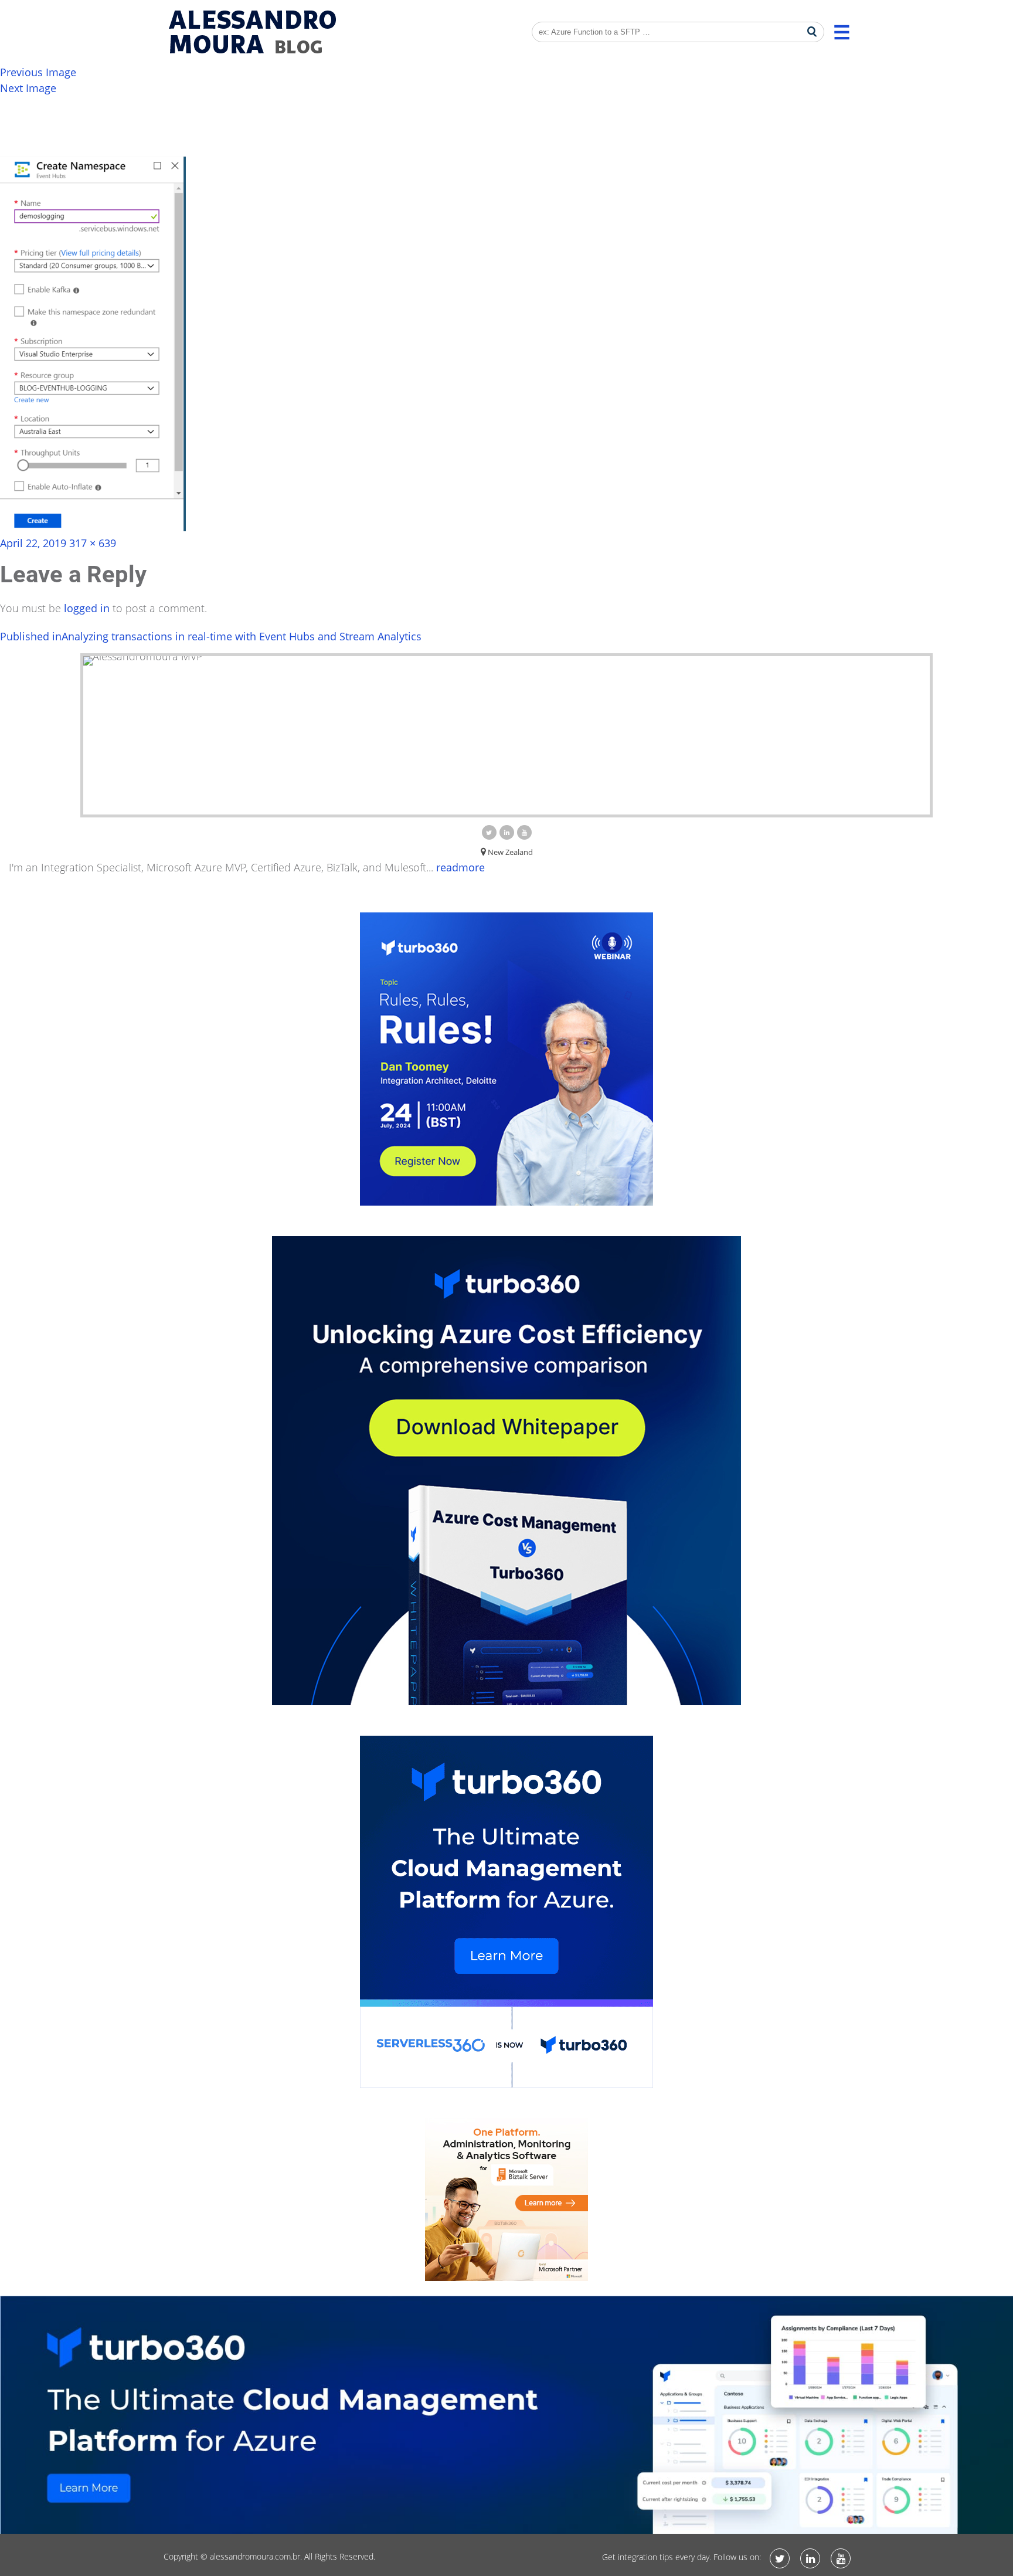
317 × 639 (93, 543)
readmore (460, 867)
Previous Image (38, 72)
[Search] (812, 32)
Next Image (28, 88)
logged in (87, 608)
